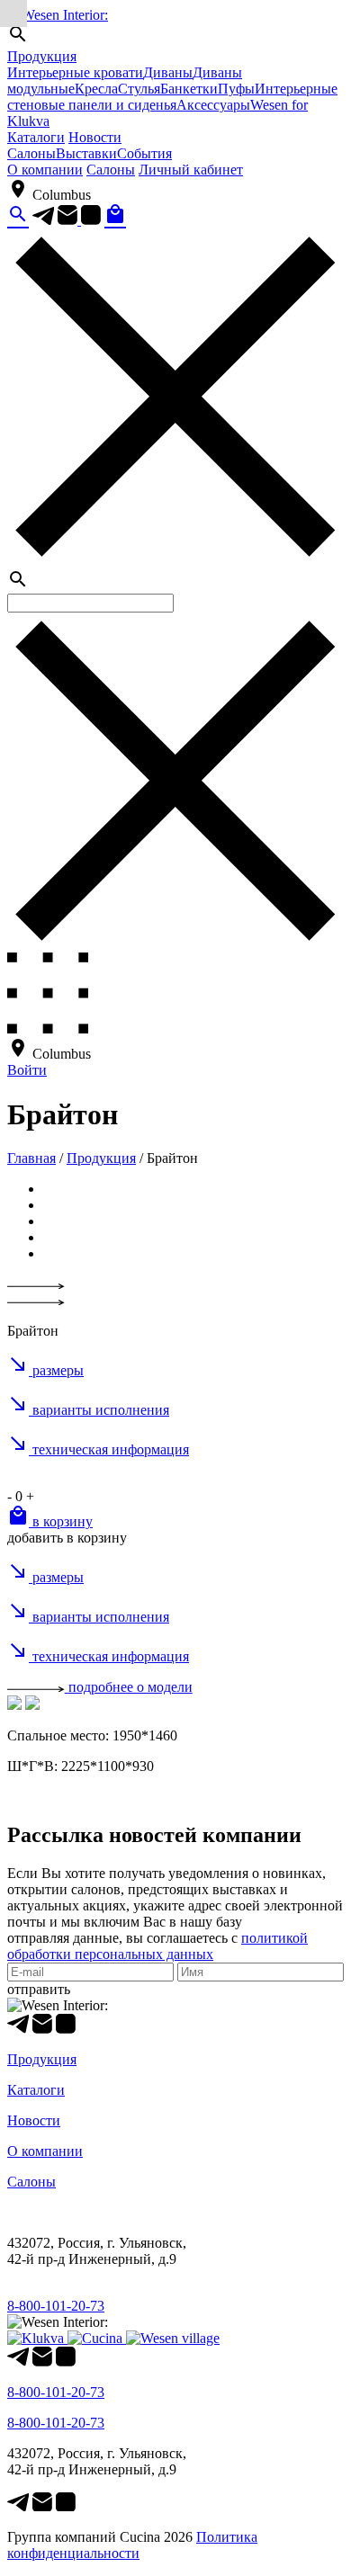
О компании (45, 170)
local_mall (115, 214)
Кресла (96, 89)
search (18, 214)
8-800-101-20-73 (56, 2306)
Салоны (31, 153)
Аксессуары (213, 105)
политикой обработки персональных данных (157, 1946)
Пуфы (236, 89)
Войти (27, 1070)
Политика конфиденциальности (132, 2545)
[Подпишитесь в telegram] (43, 220)
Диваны (168, 72)
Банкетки (189, 89)
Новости (95, 137)
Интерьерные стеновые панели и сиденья (172, 97)
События (144, 153)
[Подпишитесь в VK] (91, 220)
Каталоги (36, 137)
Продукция (42, 56)
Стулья (139, 89)
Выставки (86, 153)
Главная (31, 1158)
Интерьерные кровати (75, 72)
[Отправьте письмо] (69, 220)
